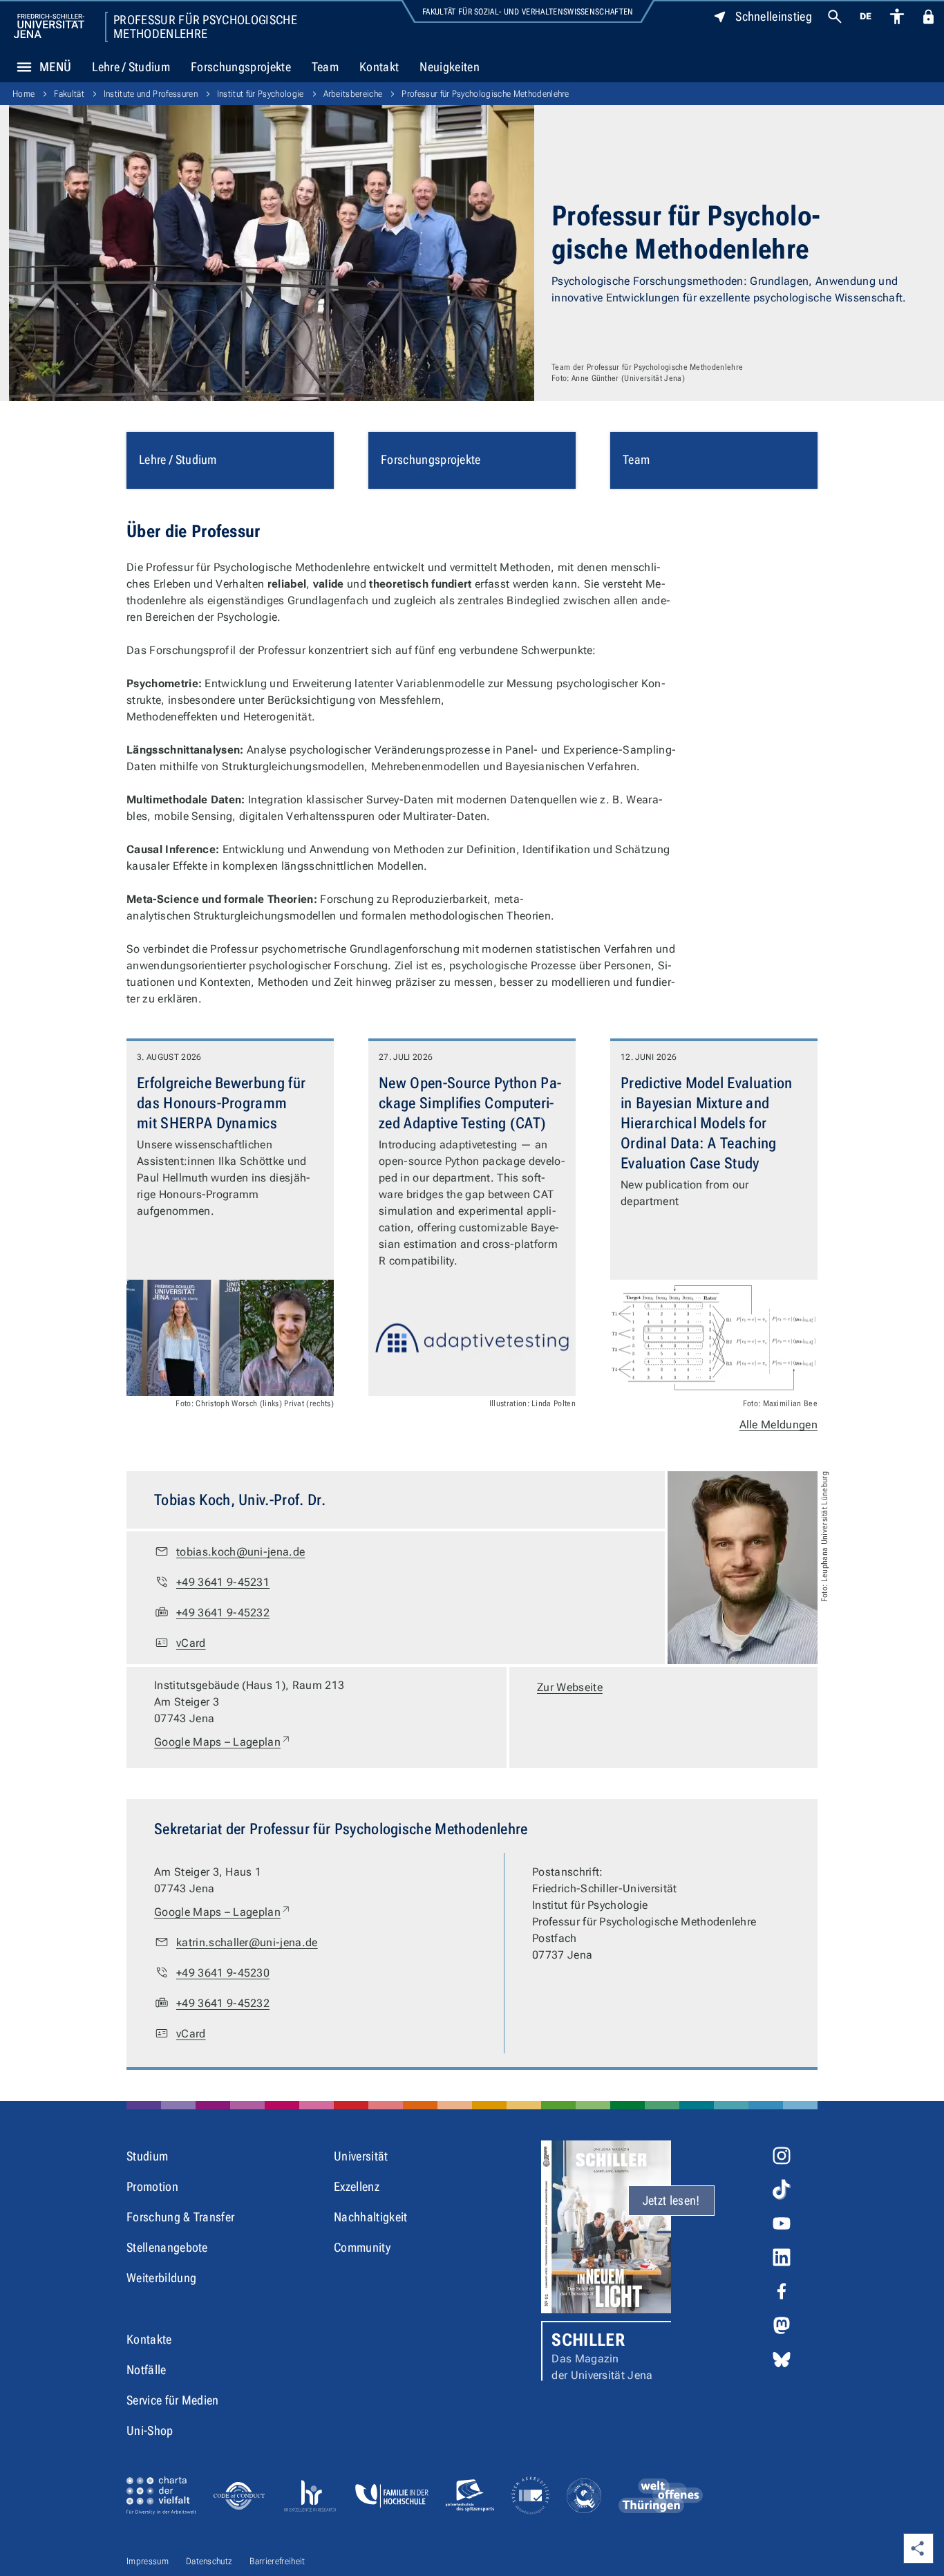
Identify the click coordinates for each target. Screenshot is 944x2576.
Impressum (148, 2561)
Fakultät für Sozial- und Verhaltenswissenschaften (528, 12)
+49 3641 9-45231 (223, 1582)
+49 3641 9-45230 (223, 1973)
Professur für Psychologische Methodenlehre (205, 27)
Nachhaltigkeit (370, 2217)
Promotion (152, 2186)
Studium (147, 2156)
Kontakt (379, 67)
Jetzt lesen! (671, 2200)
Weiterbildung (161, 2278)
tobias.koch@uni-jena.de (240, 1552)
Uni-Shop (150, 2430)
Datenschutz (209, 2561)
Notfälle (147, 2370)
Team (325, 67)
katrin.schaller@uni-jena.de (247, 1942)
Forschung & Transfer (180, 2217)
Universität (361, 2156)
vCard (191, 1643)
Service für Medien (173, 2400)
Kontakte (149, 2339)
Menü (55, 67)
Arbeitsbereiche (353, 94)
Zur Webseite (570, 1687)
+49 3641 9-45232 (223, 1613)
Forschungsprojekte (241, 67)
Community (362, 2247)
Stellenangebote (167, 2247)
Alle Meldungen (778, 1425)
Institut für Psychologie (261, 94)
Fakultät (69, 94)
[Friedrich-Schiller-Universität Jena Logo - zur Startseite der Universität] (49, 26)
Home (23, 94)
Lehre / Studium (131, 67)
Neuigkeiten (450, 67)
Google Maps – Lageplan (223, 1742)
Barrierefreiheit (277, 2561)
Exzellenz (357, 2186)
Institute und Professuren (151, 94)
